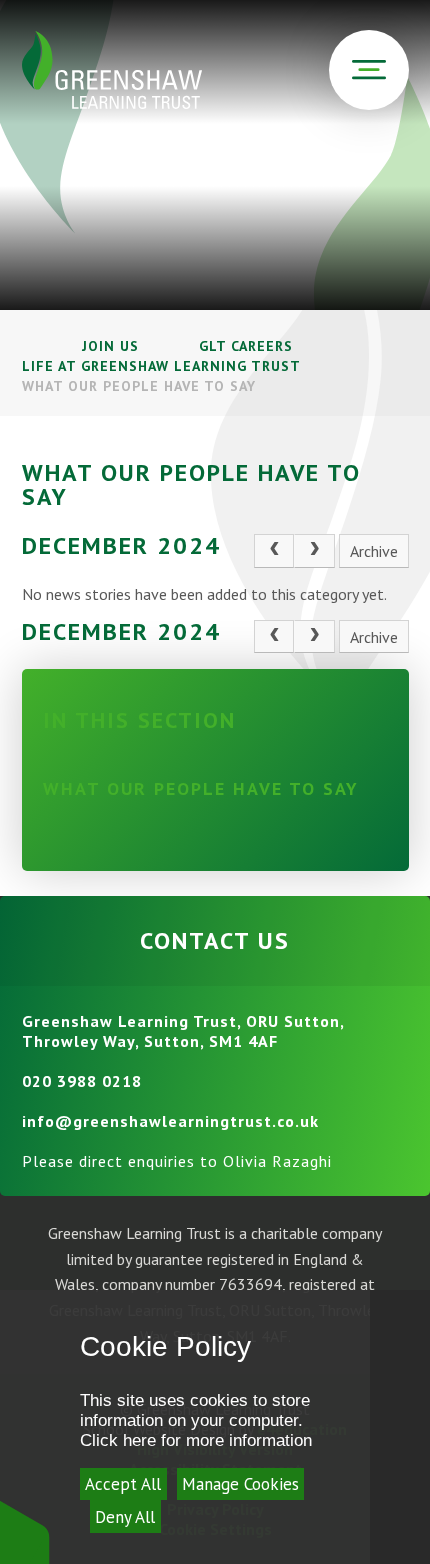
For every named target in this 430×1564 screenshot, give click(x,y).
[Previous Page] (274, 551)
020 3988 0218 (82, 1081)
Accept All (123, 1484)
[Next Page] (314, 551)
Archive (374, 551)
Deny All (125, 1517)
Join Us (110, 346)
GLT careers (246, 346)
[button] (25, 1531)
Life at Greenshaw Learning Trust (161, 366)
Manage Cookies (240, 1484)
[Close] (400, 1427)
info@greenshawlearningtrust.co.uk (170, 1121)
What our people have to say (139, 386)
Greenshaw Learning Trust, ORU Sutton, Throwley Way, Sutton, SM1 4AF (183, 1031)
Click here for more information (196, 1440)
